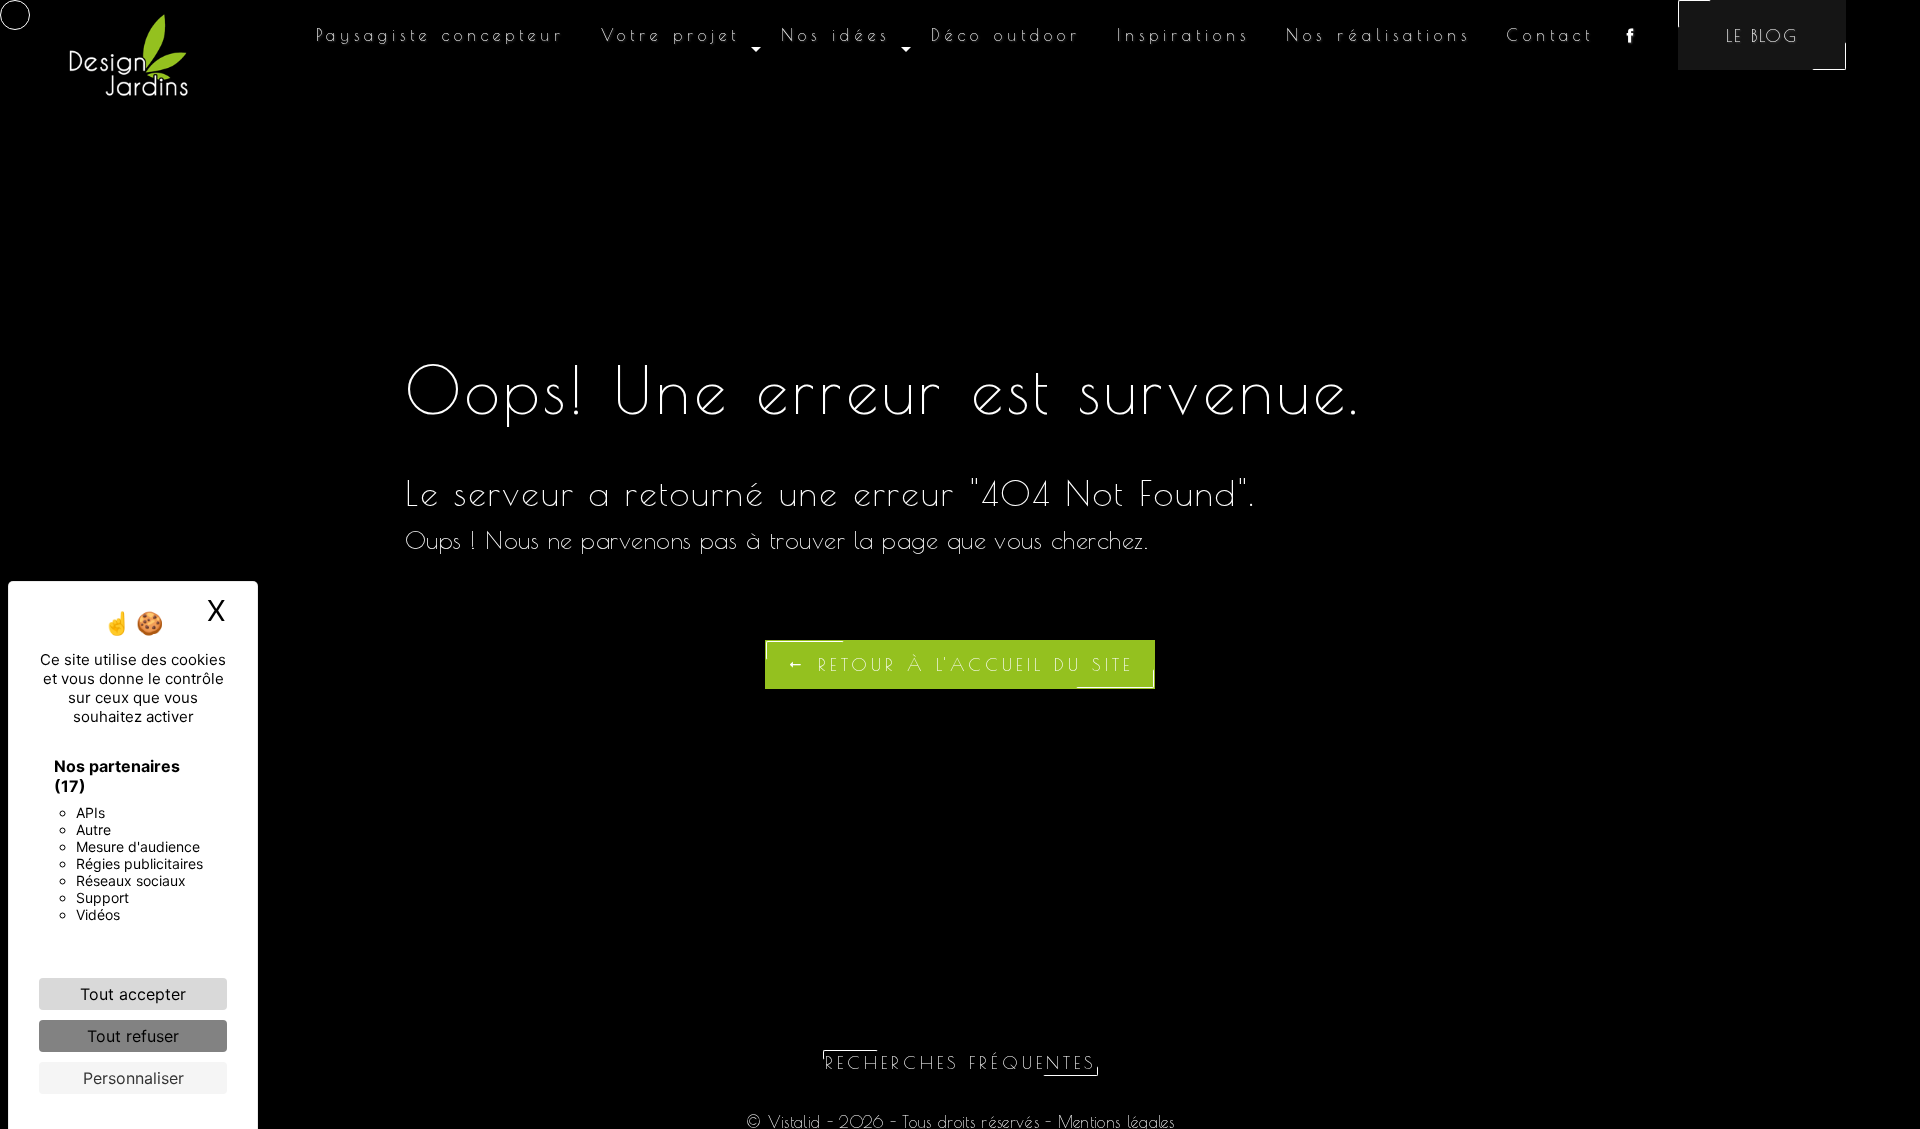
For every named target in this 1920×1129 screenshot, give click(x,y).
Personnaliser (133, 1078)
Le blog (1762, 35)
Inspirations (1183, 35)
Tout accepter (133, 994)
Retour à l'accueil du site (971, 664)
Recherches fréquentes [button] (960, 1062)
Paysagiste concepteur (440, 35)
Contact (1550, 35)
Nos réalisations (1378, 35)
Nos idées (835, 35)
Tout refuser (133, 1036)
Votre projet (670, 35)
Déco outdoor (1006, 35)
